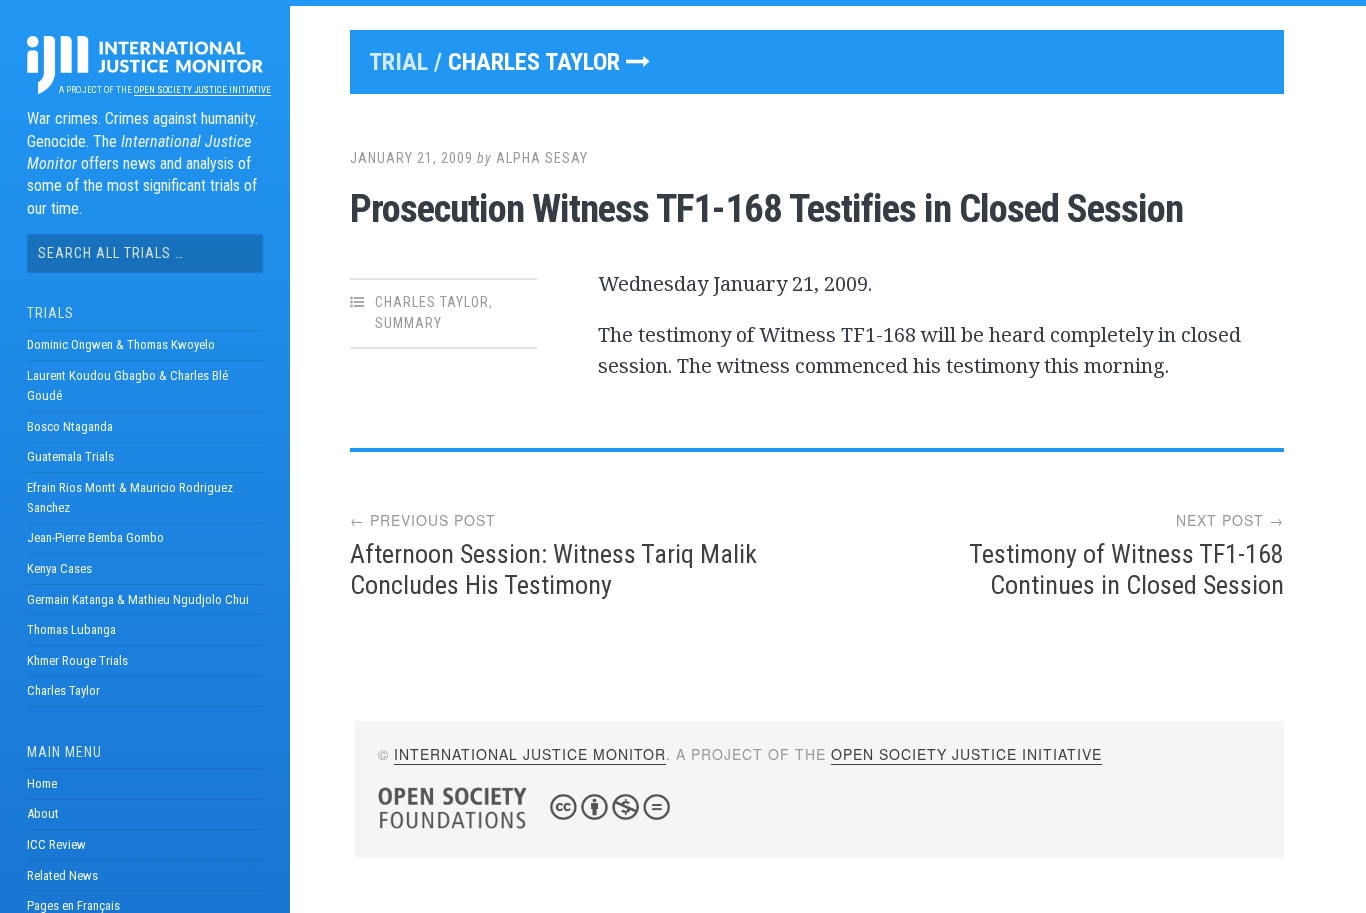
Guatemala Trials (70, 456)
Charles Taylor (63, 690)
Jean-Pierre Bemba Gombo (95, 537)
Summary (408, 323)
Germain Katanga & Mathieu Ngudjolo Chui (138, 599)
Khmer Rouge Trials (77, 660)
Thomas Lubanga (71, 629)
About (43, 813)
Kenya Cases (59, 568)
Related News (62, 875)
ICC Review (56, 844)
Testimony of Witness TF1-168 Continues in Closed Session (1126, 569)
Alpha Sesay (542, 158)
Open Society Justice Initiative (202, 90)
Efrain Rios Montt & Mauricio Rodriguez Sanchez (130, 497)
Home (42, 783)
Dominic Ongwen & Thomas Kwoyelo (121, 344)
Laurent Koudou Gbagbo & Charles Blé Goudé (127, 385)
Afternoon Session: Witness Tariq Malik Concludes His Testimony (553, 569)
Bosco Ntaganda (70, 426)
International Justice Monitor (530, 754)
